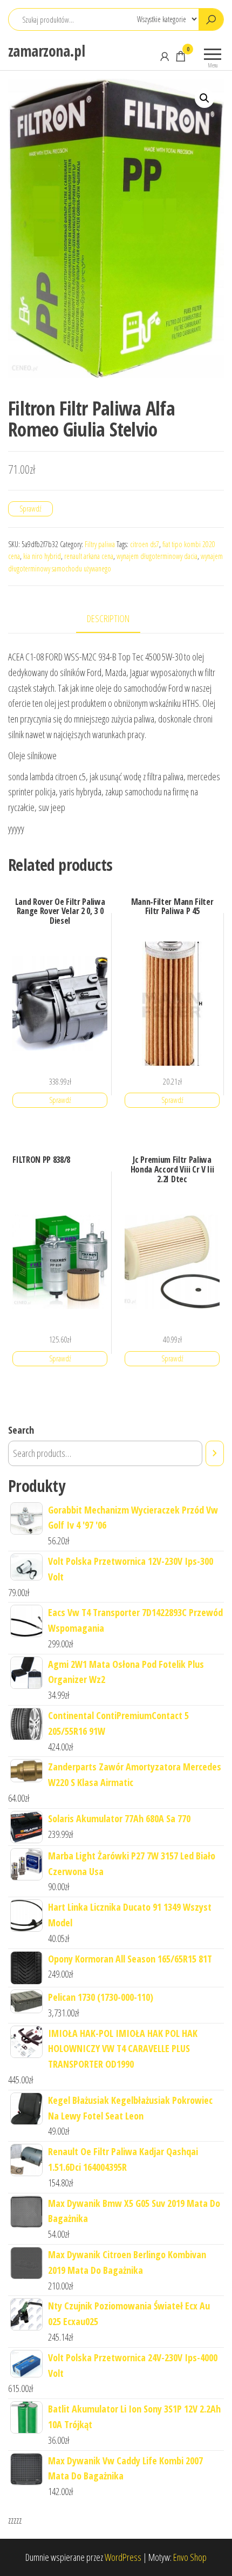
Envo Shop (190, 2557)
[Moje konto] (165, 56)
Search (21, 1430)
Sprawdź (30, 509)
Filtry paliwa (100, 544)
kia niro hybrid (42, 556)
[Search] (215, 1453)
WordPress (123, 2557)
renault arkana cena (89, 556)
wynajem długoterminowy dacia (157, 556)
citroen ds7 (145, 544)
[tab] (116, 619)
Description (108, 618)
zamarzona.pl (46, 51)
